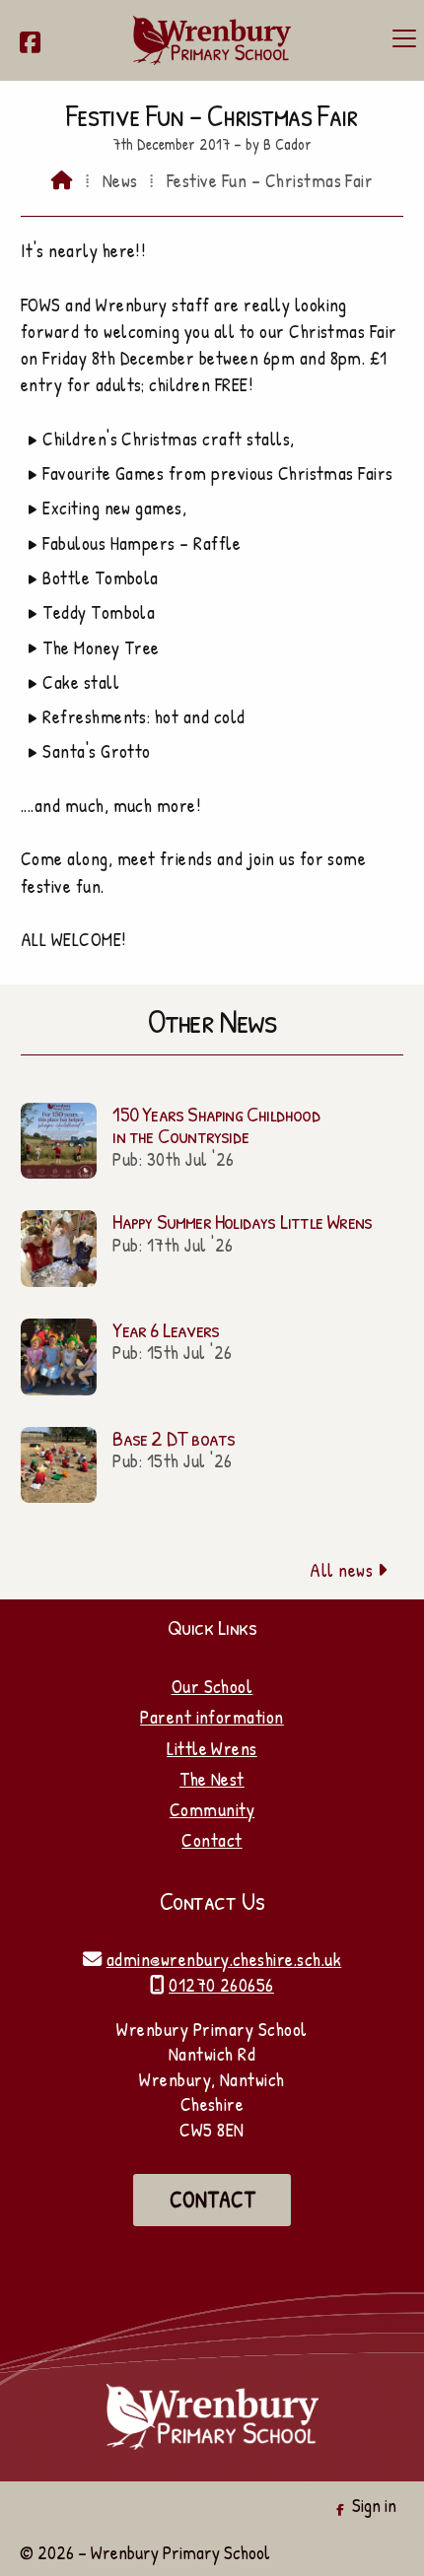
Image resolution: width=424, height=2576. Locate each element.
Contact (212, 1840)
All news (349, 1570)
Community (212, 1809)
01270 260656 (221, 1985)
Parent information (212, 1717)
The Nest (212, 1779)
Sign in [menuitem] (374, 2505)
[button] (404, 38)
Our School (212, 1686)
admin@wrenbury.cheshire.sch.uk (224, 1959)
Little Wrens (212, 1748)
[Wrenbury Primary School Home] (212, 40)
